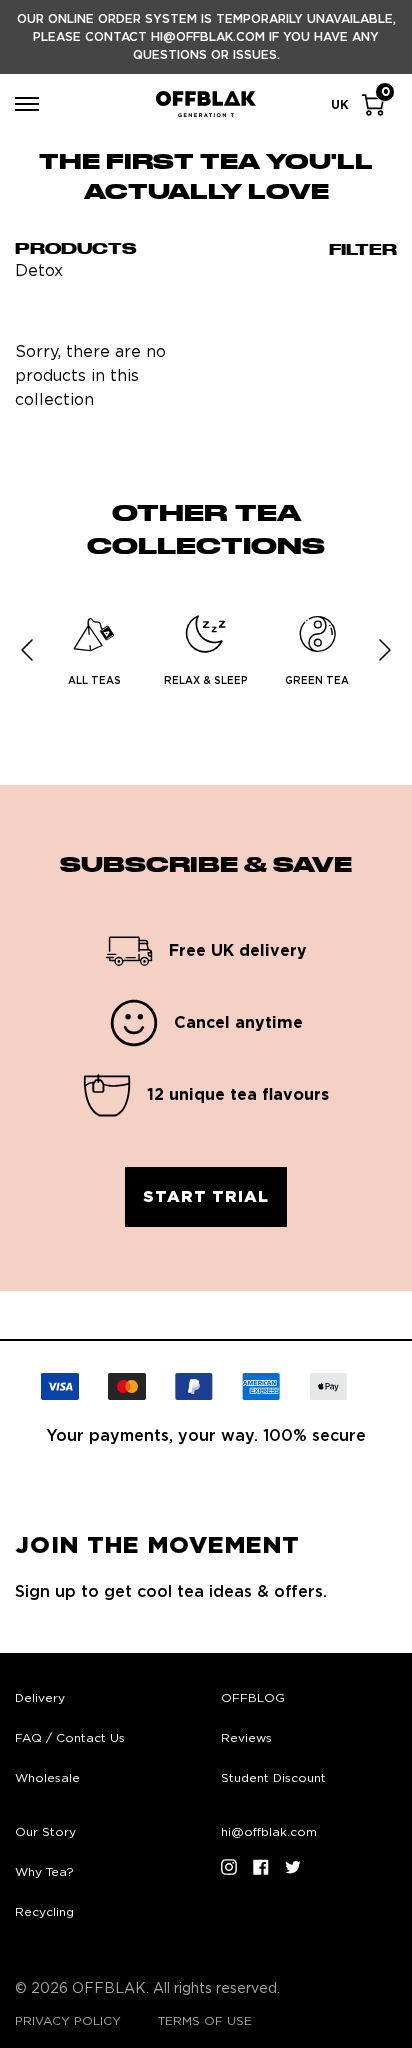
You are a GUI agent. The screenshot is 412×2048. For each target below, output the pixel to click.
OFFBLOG (253, 1698)
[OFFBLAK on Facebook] (261, 1867)
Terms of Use (205, 2021)
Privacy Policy (68, 2021)
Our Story (45, 1832)
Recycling (44, 1912)
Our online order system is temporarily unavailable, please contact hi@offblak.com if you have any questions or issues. (206, 37)
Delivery (40, 1698)
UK (340, 105)
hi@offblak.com (269, 1832)
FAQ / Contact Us (70, 1738)
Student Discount (273, 1778)
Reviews (246, 1738)
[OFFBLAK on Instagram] (229, 1867)
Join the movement (157, 1546)
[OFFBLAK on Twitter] (293, 1867)
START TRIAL (206, 1197)
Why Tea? (44, 1872)
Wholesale (47, 1778)
